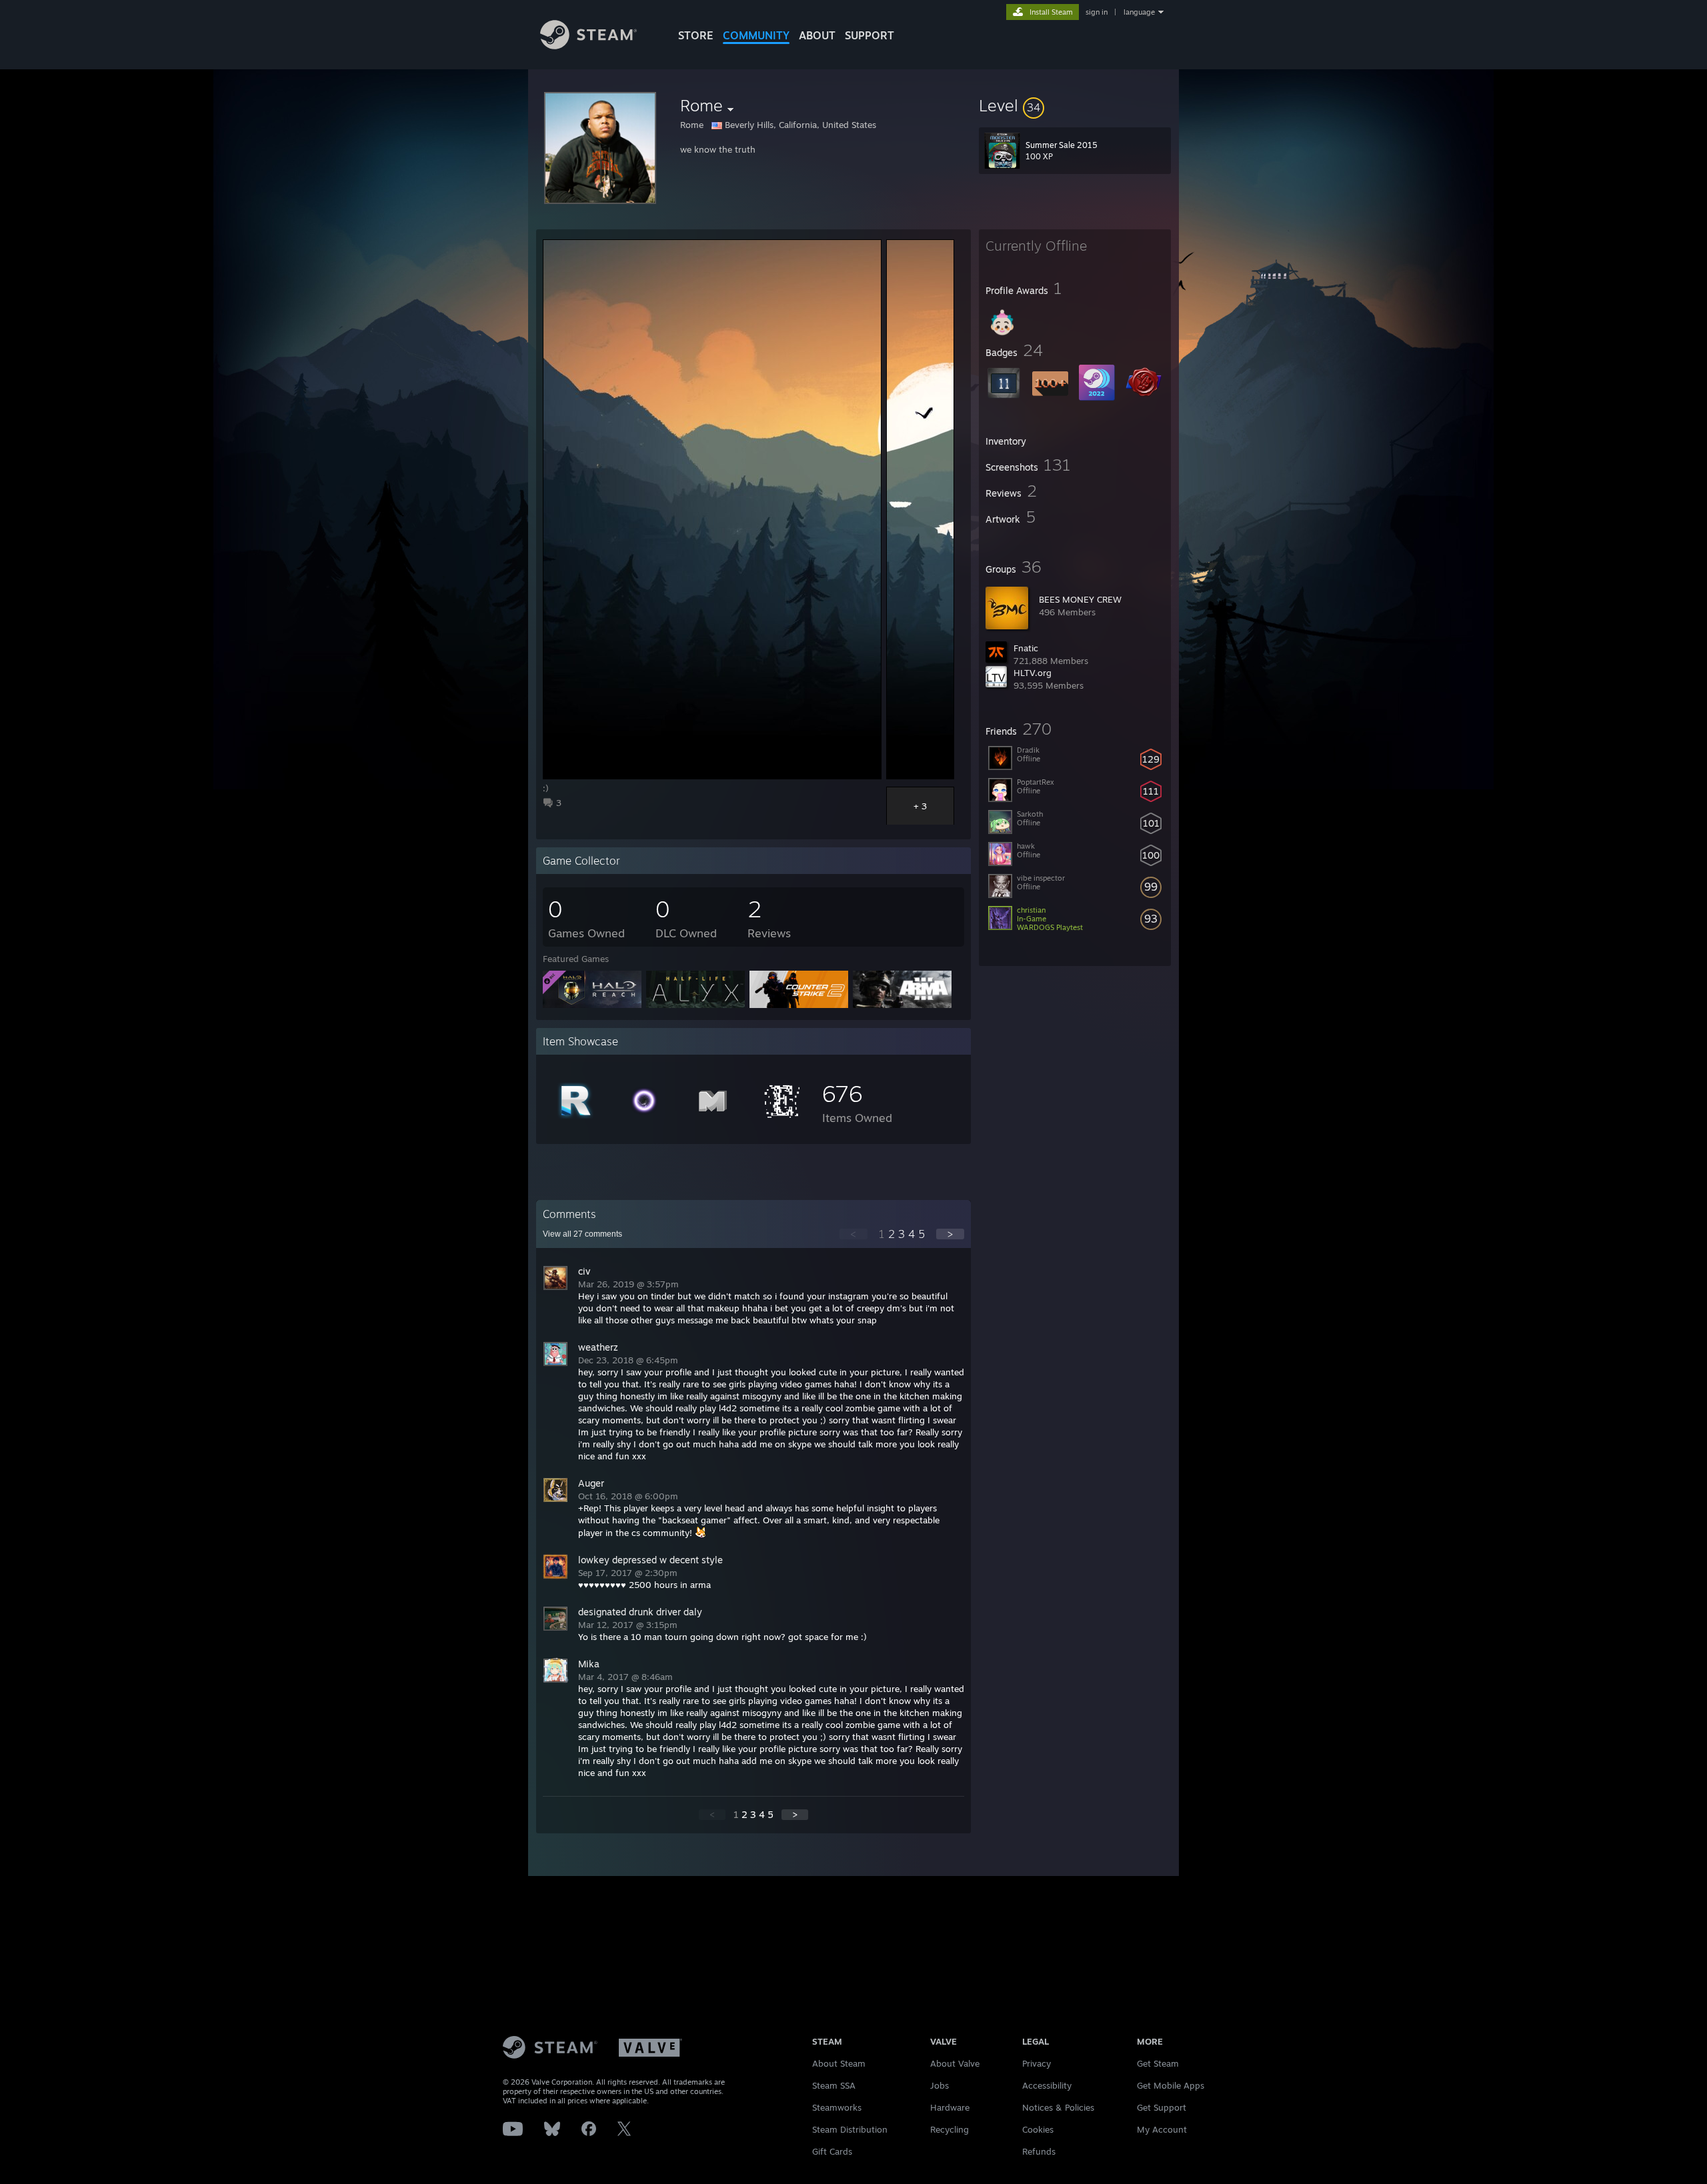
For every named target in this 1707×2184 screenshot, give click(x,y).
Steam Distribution (850, 2129)
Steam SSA (834, 2085)
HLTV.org (1033, 673)
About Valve (955, 2063)
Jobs (940, 2085)
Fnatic (1026, 648)
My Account (1162, 2129)
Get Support (1162, 2107)
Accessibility (1047, 2085)
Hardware (950, 2107)
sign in (1097, 12)
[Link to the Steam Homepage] (588, 46)
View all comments (582, 1234)
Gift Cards (832, 2151)
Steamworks (837, 2107)
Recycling (950, 2129)
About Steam (839, 2063)
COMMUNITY (756, 35)
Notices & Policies (1058, 2107)
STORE (696, 35)
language (1139, 12)
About (817, 35)
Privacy (1037, 2063)
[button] (1075, 105)
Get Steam (1158, 2063)
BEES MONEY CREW (1080, 599)
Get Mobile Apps (1171, 2085)
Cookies (1038, 2129)
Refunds (1039, 2151)
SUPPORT (870, 35)
